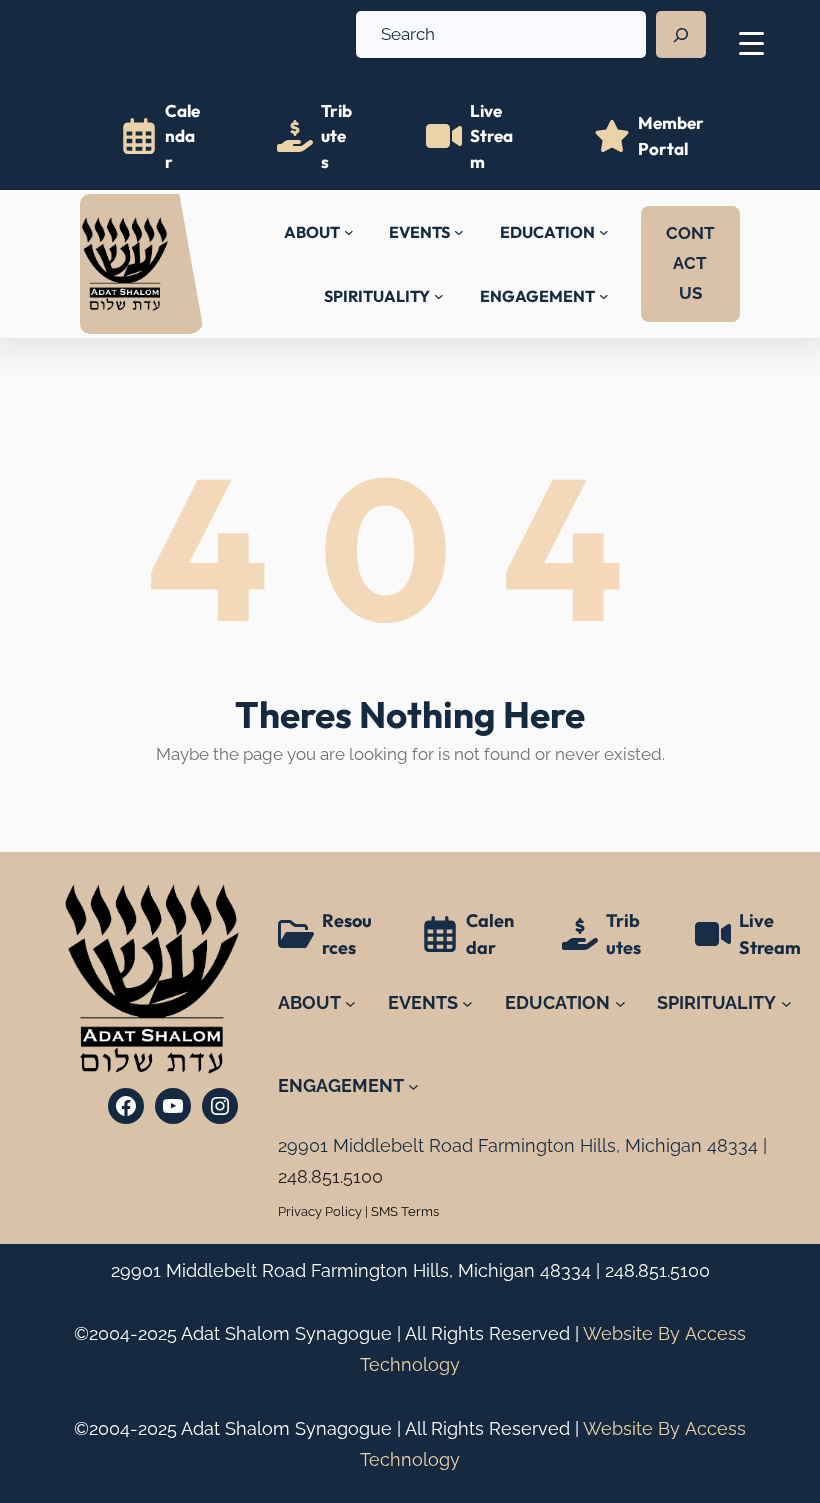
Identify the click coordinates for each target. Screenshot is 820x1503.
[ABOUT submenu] (349, 232)
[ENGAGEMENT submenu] (604, 296)
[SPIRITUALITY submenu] (439, 296)
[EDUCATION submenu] (604, 232)
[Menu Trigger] (751, 42)
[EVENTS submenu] (459, 232)
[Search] (681, 35)
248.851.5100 (657, 1270)
